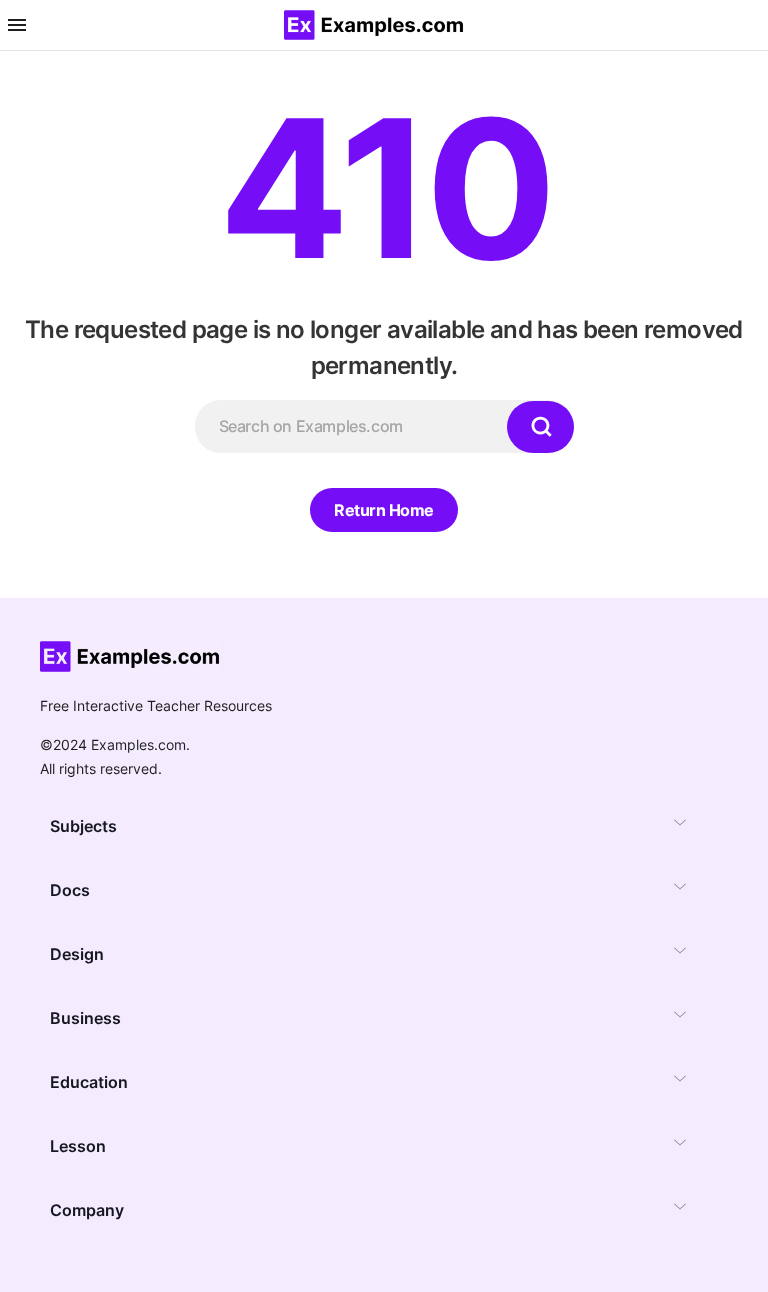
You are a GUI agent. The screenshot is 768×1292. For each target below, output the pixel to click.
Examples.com (138, 744)
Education (89, 1082)
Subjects (83, 826)
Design (77, 954)
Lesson (78, 1146)
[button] (17, 25)
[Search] (540, 427)
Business (85, 1018)
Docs (70, 890)
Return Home (384, 510)
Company (87, 1210)
